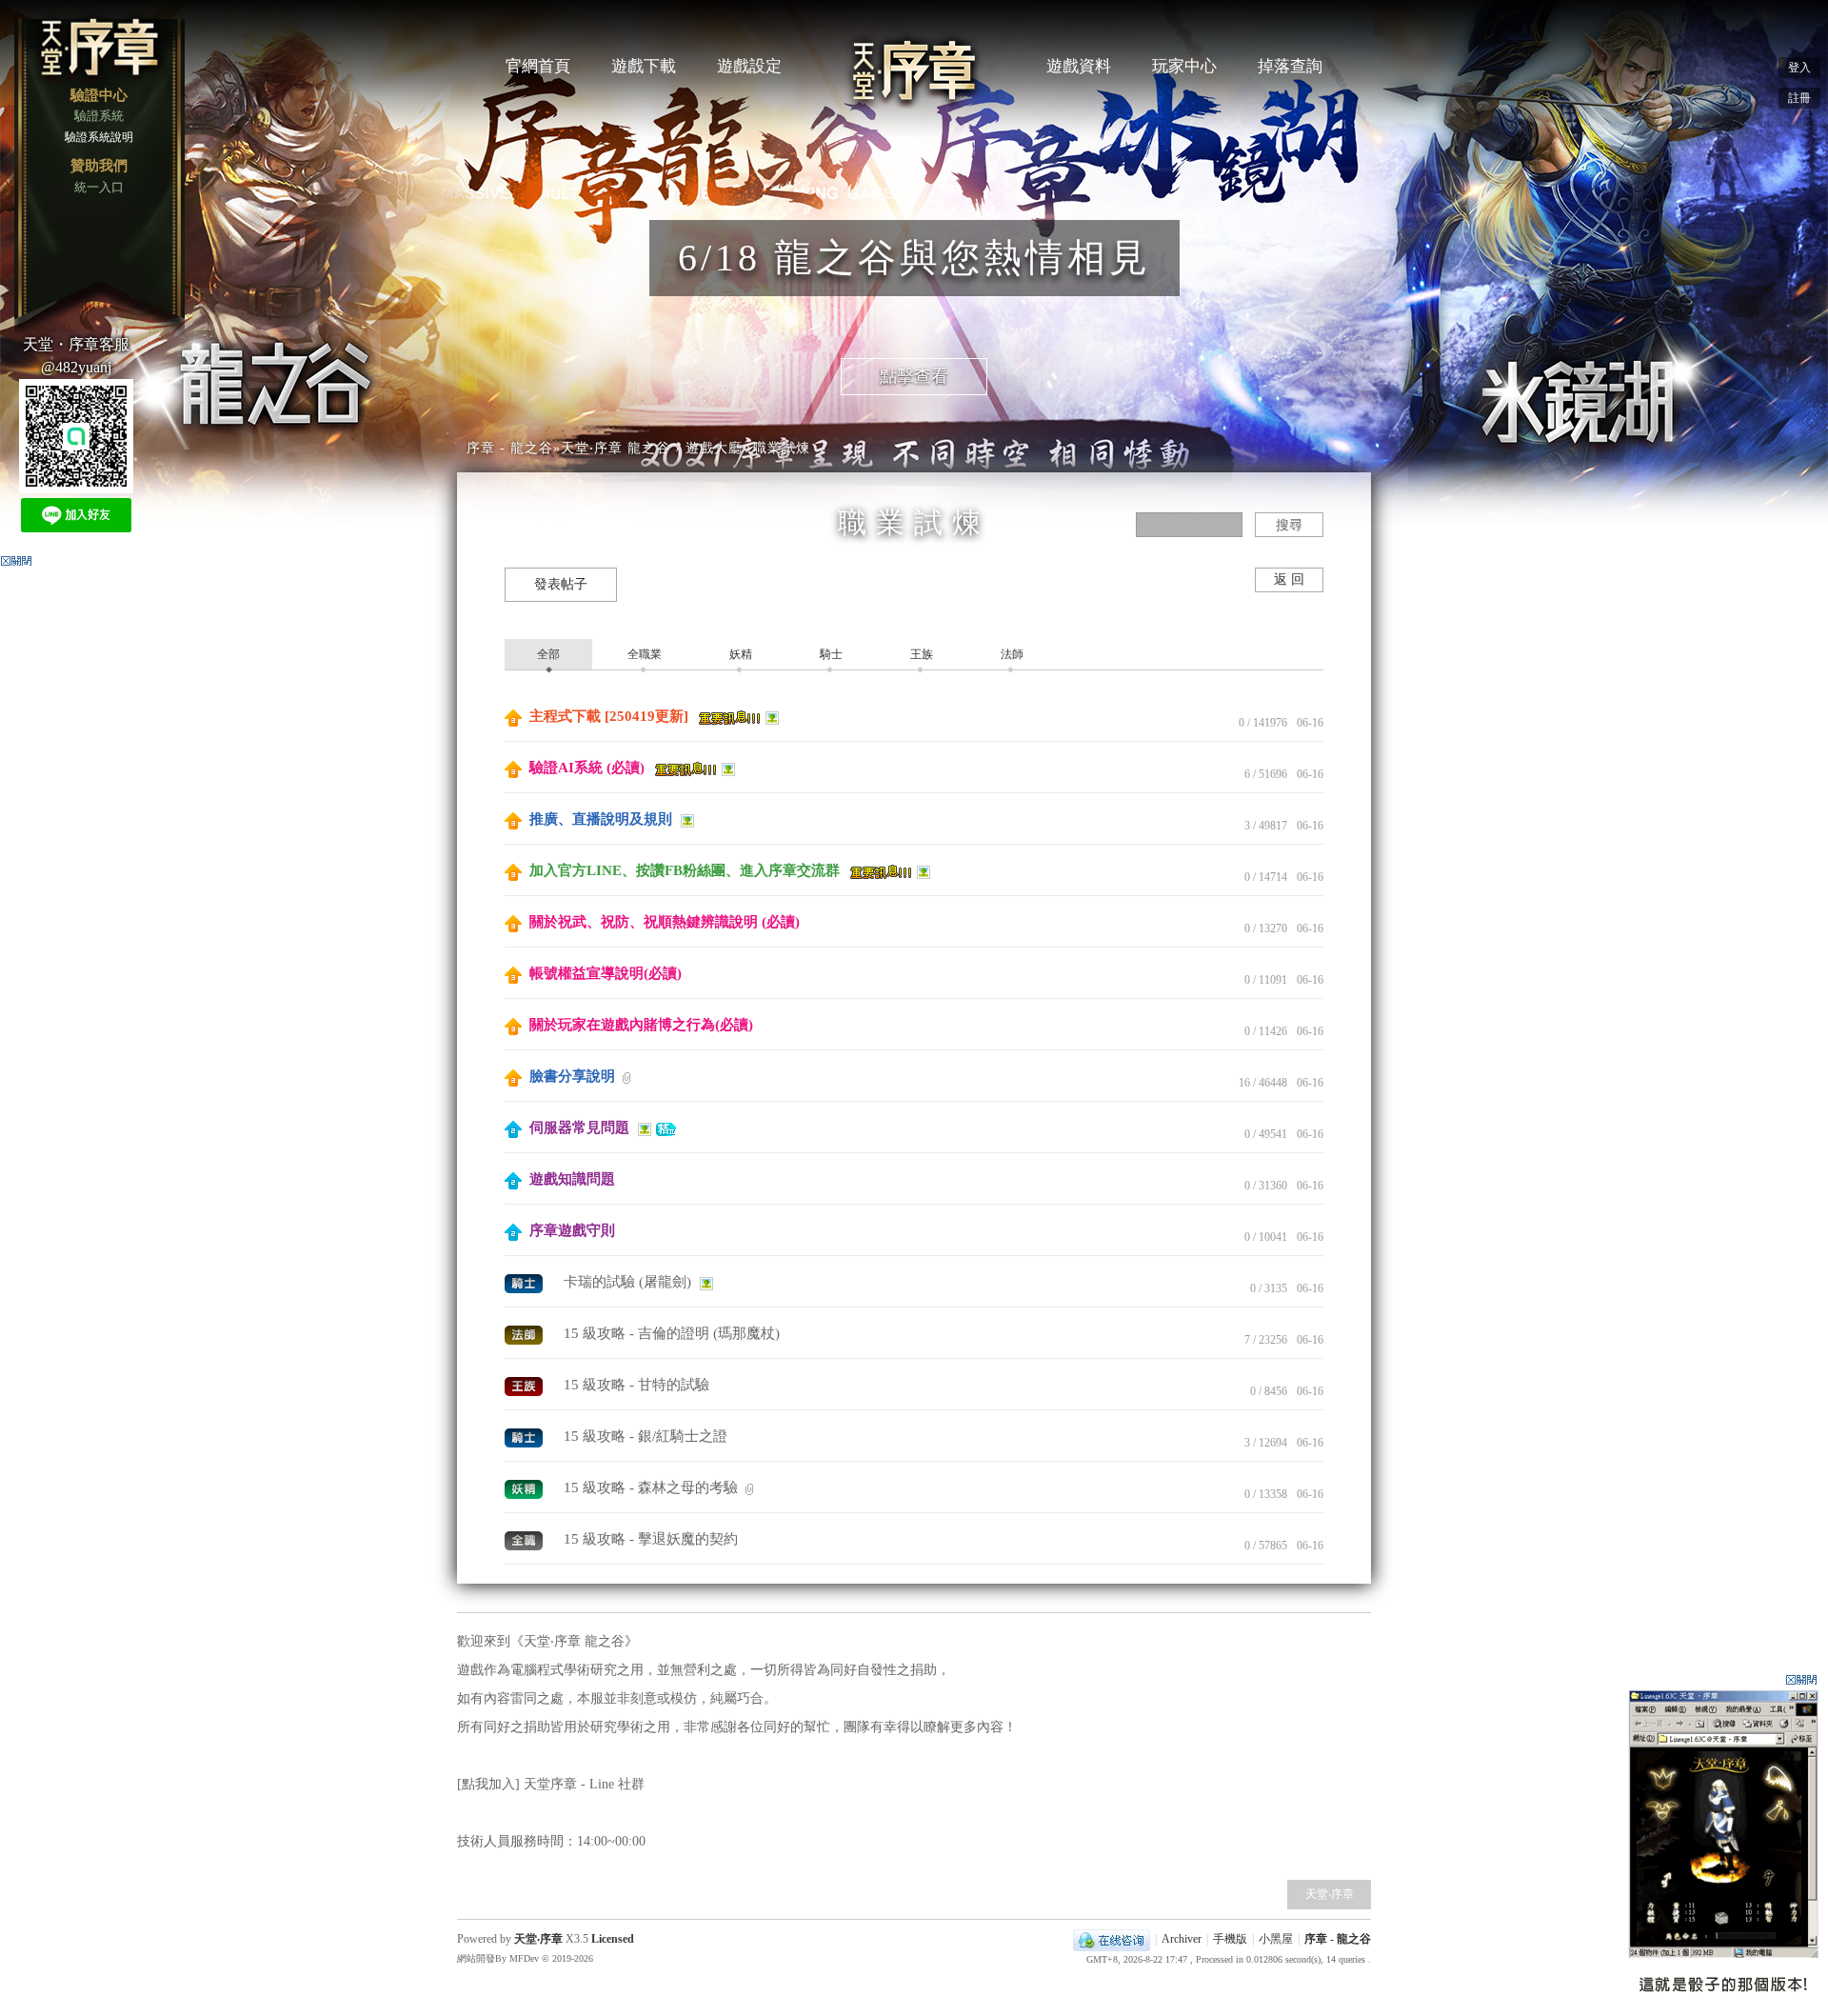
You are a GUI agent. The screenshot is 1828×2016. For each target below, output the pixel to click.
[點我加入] (490, 1784)
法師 (1011, 654)
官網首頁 (538, 66)
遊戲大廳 (714, 448)
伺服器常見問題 (579, 1128)
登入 (1799, 68)
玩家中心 (1184, 66)
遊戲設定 (749, 66)
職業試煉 (782, 448)
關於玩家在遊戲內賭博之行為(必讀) (639, 1025)
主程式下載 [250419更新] (609, 716)
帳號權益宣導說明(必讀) (604, 973)
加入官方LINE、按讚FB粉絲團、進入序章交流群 (685, 870)
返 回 (1289, 579)
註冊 (1799, 98)
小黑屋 (1276, 1939)
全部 (548, 654)
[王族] (526, 1385)
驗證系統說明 (99, 137)
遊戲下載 (644, 66)
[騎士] (526, 1282)
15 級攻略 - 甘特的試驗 (636, 1385)
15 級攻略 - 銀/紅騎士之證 (646, 1436)
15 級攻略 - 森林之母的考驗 (653, 1487)
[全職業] (526, 1539)
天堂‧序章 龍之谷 (616, 448)
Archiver (1182, 1939)
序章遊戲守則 (570, 1230)
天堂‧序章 (1330, 1894)
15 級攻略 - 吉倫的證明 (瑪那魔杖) (672, 1333)
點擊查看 (914, 376)
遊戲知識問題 (570, 1179)
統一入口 (99, 187)
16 (1244, 1083)
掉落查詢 (1290, 66)
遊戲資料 (1079, 66)
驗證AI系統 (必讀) (587, 768)
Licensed (611, 1939)
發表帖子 (561, 584)
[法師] (526, 1333)
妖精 (739, 654)
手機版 (1230, 1939)
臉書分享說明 (572, 1076)
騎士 (830, 654)
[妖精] (526, 1487)
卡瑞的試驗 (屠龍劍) (629, 1282)
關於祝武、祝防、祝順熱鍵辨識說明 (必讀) (663, 922)
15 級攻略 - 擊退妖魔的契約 (651, 1539)
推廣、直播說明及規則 (601, 819)
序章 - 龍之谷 (510, 448)
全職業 (643, 654)
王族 (920, 654)
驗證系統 (99, 116)
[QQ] (1112, 1939)
